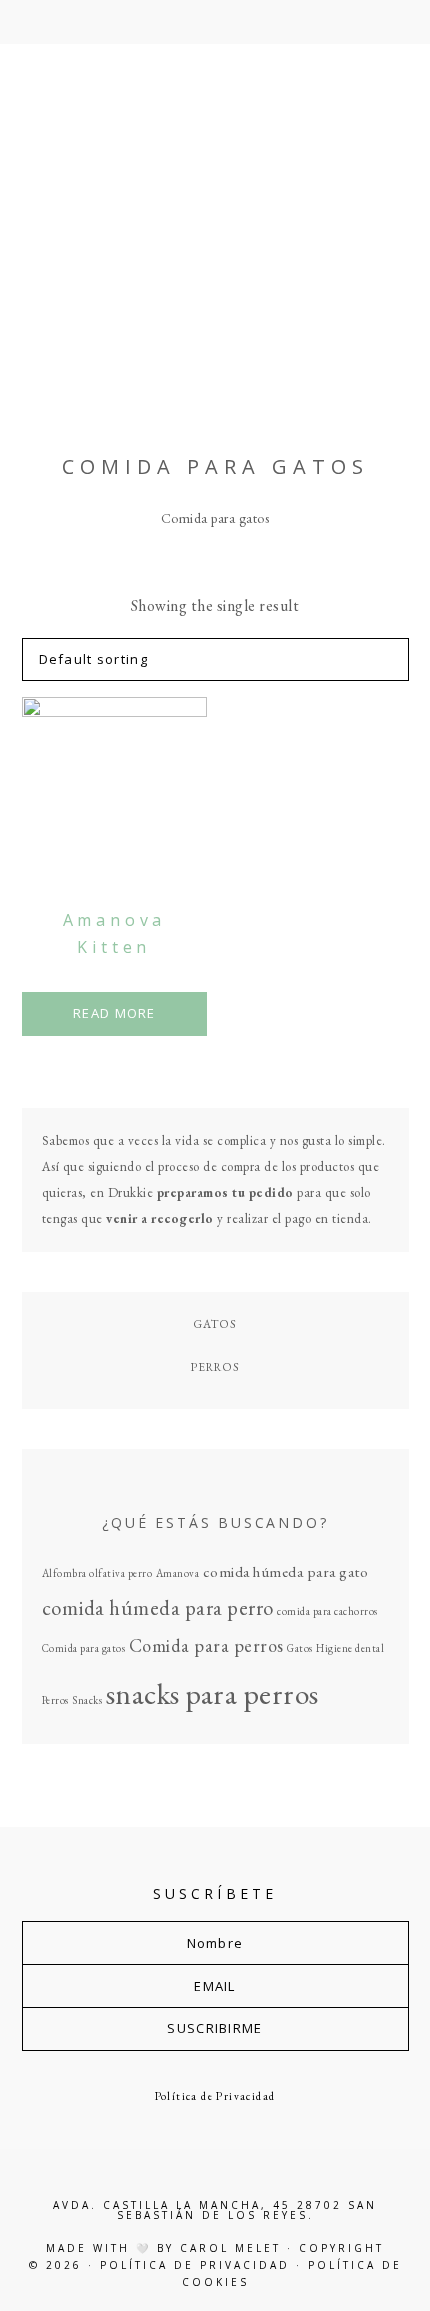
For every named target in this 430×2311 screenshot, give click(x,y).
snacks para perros (212, 1693)
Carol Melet (230, 2248)
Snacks (87, 1700)
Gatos (215, 1323)
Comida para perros (206, 1645)
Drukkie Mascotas (215, 230)
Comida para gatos (84, 1648)
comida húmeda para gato (286, 1572)
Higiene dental (350, 1648)
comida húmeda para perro (158, 1607)
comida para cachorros (327, 1611)
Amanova (178, 1573)
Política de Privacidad (215, 2096)
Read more (114, 1013)
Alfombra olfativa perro (97, 1573)
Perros (215, 1366)
